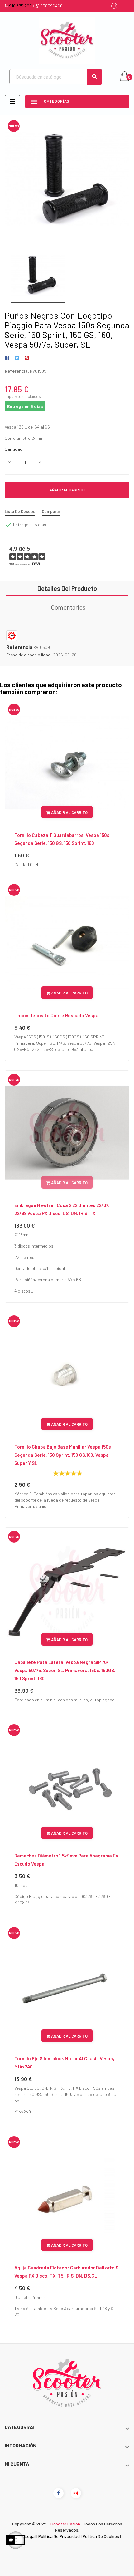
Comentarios (68, 607)
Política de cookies (101, 2536)
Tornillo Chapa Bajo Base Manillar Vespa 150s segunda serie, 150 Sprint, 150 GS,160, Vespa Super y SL (63, 1455)
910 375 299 (20, 6)
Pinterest (27, 358)
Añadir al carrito (67, 490)
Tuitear (17, 358)
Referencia (19, 647)
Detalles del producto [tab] (67, 588)
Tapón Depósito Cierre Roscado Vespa (56, 1015)
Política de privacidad (59, 2536)
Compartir (8, 358)
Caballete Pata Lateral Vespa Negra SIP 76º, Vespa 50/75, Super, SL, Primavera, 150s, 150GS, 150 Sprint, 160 (65, 1670)
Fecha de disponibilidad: (29, 655)
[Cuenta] (114, 6)
